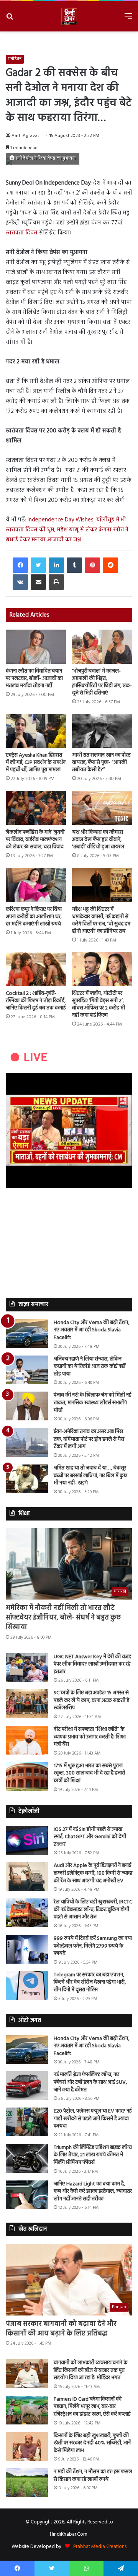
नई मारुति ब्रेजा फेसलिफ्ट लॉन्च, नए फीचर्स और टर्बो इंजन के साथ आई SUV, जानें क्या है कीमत (90, 2082)
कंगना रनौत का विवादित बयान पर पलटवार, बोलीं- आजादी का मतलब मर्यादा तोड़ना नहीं (34, 679)
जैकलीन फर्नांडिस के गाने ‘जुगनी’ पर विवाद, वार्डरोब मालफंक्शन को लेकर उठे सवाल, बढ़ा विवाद (36, 840)
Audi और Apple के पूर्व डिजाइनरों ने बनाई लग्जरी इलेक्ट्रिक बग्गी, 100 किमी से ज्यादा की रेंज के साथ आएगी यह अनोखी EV (93, 1873)
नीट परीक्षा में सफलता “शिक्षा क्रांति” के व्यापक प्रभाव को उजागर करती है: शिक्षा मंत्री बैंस (90, 1737)
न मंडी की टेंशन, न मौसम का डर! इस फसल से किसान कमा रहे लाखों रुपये (93, 2476)
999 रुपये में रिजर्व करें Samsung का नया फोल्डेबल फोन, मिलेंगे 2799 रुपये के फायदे (93, 1946)
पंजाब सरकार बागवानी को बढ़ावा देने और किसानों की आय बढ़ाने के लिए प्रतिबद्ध (61, 2329)
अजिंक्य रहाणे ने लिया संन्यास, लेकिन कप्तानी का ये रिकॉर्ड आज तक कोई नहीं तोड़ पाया (90, 1367)
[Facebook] (20, 565)
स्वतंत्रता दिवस (22, 233)
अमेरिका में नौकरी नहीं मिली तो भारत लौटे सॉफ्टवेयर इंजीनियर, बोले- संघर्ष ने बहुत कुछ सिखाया (63, 1618)
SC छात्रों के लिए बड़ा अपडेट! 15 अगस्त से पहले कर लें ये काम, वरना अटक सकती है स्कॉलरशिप (91, 1700)
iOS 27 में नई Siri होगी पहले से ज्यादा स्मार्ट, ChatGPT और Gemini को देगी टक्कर (90, 1837)
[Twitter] (38, 565)
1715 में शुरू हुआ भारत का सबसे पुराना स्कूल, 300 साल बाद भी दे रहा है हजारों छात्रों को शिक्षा (89, 1773)
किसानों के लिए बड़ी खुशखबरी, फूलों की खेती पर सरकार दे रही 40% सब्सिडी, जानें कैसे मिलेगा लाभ (92, 2443)
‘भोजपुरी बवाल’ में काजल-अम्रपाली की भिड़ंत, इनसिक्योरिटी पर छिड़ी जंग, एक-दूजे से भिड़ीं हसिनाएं (102, 682)
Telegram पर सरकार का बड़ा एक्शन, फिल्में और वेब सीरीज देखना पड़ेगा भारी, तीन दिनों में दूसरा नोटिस (90, 1982)
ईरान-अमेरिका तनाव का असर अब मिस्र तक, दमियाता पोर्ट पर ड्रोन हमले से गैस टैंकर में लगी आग (89, 1439)
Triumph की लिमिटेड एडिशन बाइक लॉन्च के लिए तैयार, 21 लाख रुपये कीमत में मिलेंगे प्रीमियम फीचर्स (93, 2155)
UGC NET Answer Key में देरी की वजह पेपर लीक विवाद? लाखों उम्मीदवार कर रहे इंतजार (92, 1664)
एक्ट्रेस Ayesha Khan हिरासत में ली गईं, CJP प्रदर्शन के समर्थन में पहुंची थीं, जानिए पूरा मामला (36, 763)
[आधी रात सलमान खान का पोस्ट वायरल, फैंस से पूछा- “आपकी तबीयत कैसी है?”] (102, 731)
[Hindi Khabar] (69, 16)
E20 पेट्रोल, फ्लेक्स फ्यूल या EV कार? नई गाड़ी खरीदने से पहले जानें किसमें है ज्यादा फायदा (93, 2119)
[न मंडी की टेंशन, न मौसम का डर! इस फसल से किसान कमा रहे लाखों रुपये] (27, 2483)
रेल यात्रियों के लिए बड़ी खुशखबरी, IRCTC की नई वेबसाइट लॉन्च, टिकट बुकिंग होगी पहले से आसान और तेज (93, 1910)
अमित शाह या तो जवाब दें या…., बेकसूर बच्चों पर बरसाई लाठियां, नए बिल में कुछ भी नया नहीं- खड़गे (90, 1476)
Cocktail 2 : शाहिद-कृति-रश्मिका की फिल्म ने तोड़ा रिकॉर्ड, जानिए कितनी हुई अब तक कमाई (36, 1001)
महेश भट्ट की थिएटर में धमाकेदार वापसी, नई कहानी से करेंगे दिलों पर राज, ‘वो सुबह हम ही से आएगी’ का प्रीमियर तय (101, 920)
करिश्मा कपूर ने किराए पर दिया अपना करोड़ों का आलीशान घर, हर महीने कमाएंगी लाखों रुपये (34, 917)
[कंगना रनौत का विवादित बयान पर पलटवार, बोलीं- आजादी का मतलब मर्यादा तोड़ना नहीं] (36, 647)
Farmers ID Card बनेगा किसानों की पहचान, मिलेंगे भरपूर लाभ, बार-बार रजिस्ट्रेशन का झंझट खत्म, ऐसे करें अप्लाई (92, 2407)
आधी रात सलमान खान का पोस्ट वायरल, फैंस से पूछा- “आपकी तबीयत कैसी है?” (101, 763)
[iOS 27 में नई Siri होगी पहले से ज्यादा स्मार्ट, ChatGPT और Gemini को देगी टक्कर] (27, 1840)
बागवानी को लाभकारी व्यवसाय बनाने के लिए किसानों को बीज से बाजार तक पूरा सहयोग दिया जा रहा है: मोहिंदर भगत (91, 2370)
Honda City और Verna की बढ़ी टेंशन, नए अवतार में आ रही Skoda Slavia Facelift (91, 1330)
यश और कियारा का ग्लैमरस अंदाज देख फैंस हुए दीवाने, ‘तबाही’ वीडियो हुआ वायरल (98, 840)
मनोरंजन (15, 59)
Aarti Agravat (25, 136)
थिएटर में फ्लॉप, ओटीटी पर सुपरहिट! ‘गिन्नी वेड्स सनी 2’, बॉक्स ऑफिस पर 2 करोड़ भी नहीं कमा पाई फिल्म (99, 1004)
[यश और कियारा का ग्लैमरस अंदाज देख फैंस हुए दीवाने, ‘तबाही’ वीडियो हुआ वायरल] (102, 808)
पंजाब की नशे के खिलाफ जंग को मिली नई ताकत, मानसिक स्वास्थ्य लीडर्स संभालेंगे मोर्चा (92, 1403)
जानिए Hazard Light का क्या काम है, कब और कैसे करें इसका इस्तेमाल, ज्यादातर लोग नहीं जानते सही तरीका (93, 2192)
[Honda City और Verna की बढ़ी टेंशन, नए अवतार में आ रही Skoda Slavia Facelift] (27, 1333)
